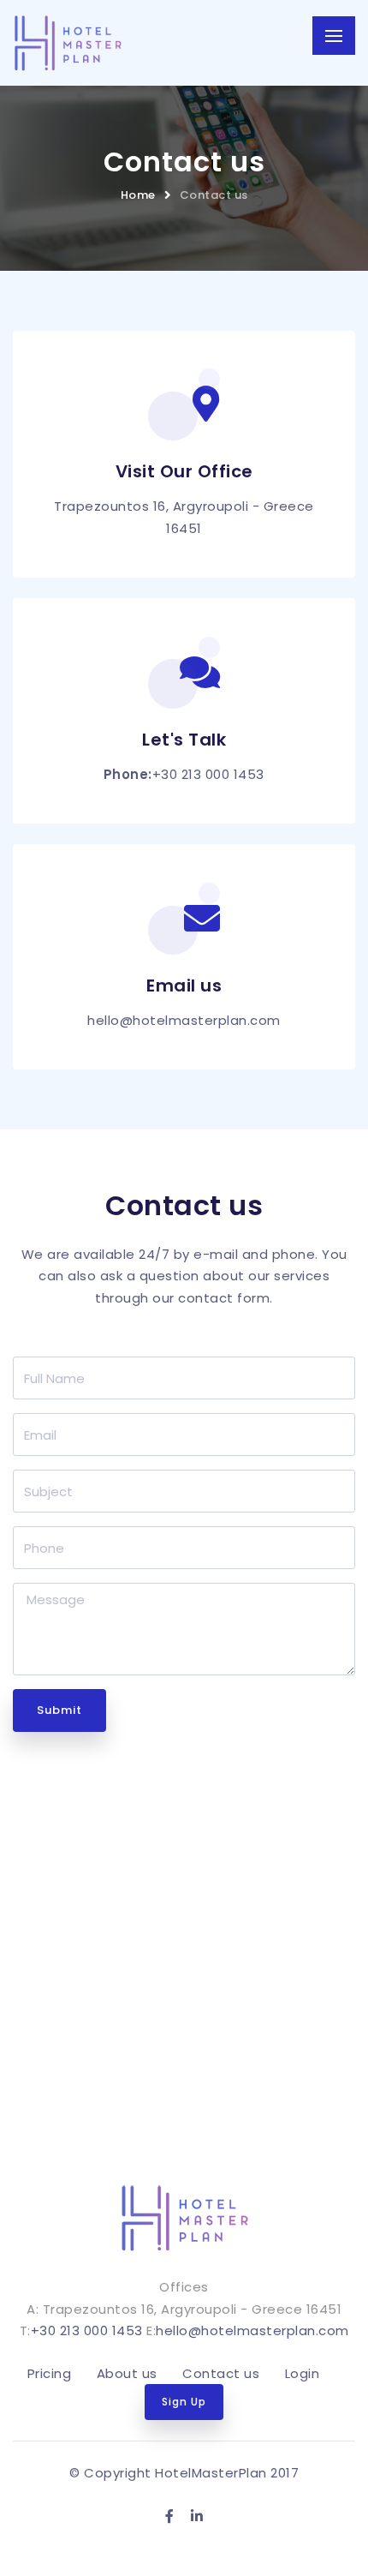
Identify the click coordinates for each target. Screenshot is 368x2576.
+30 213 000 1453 (208, 774)
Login (303, 2373)
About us (127, 2373)
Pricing (50, 2373)
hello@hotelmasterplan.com (184, 1020)
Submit (59, 1710)
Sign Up (184, 2402)
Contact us (214, 195)
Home (138, 195)
